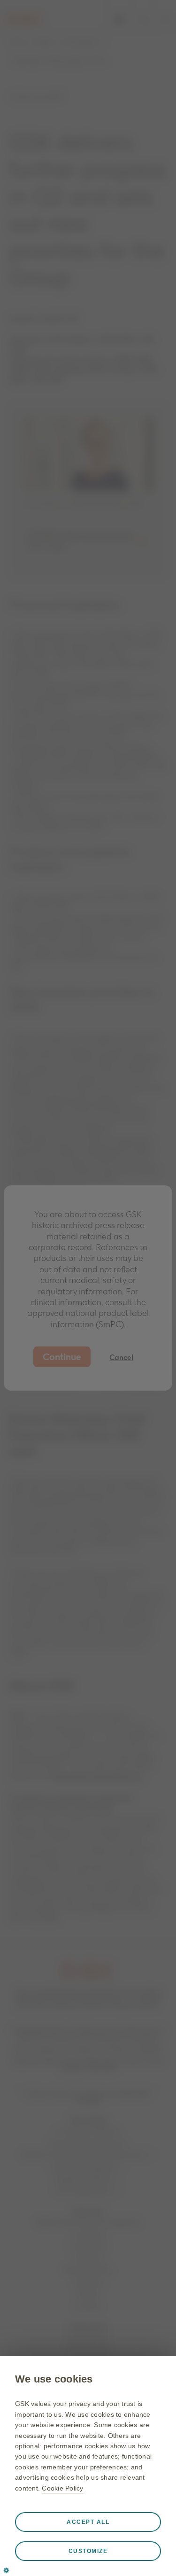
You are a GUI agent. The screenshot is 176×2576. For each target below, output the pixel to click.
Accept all (88, 2522)
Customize (88, 2551)
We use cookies (54, 2379)
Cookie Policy (62, 2488)
